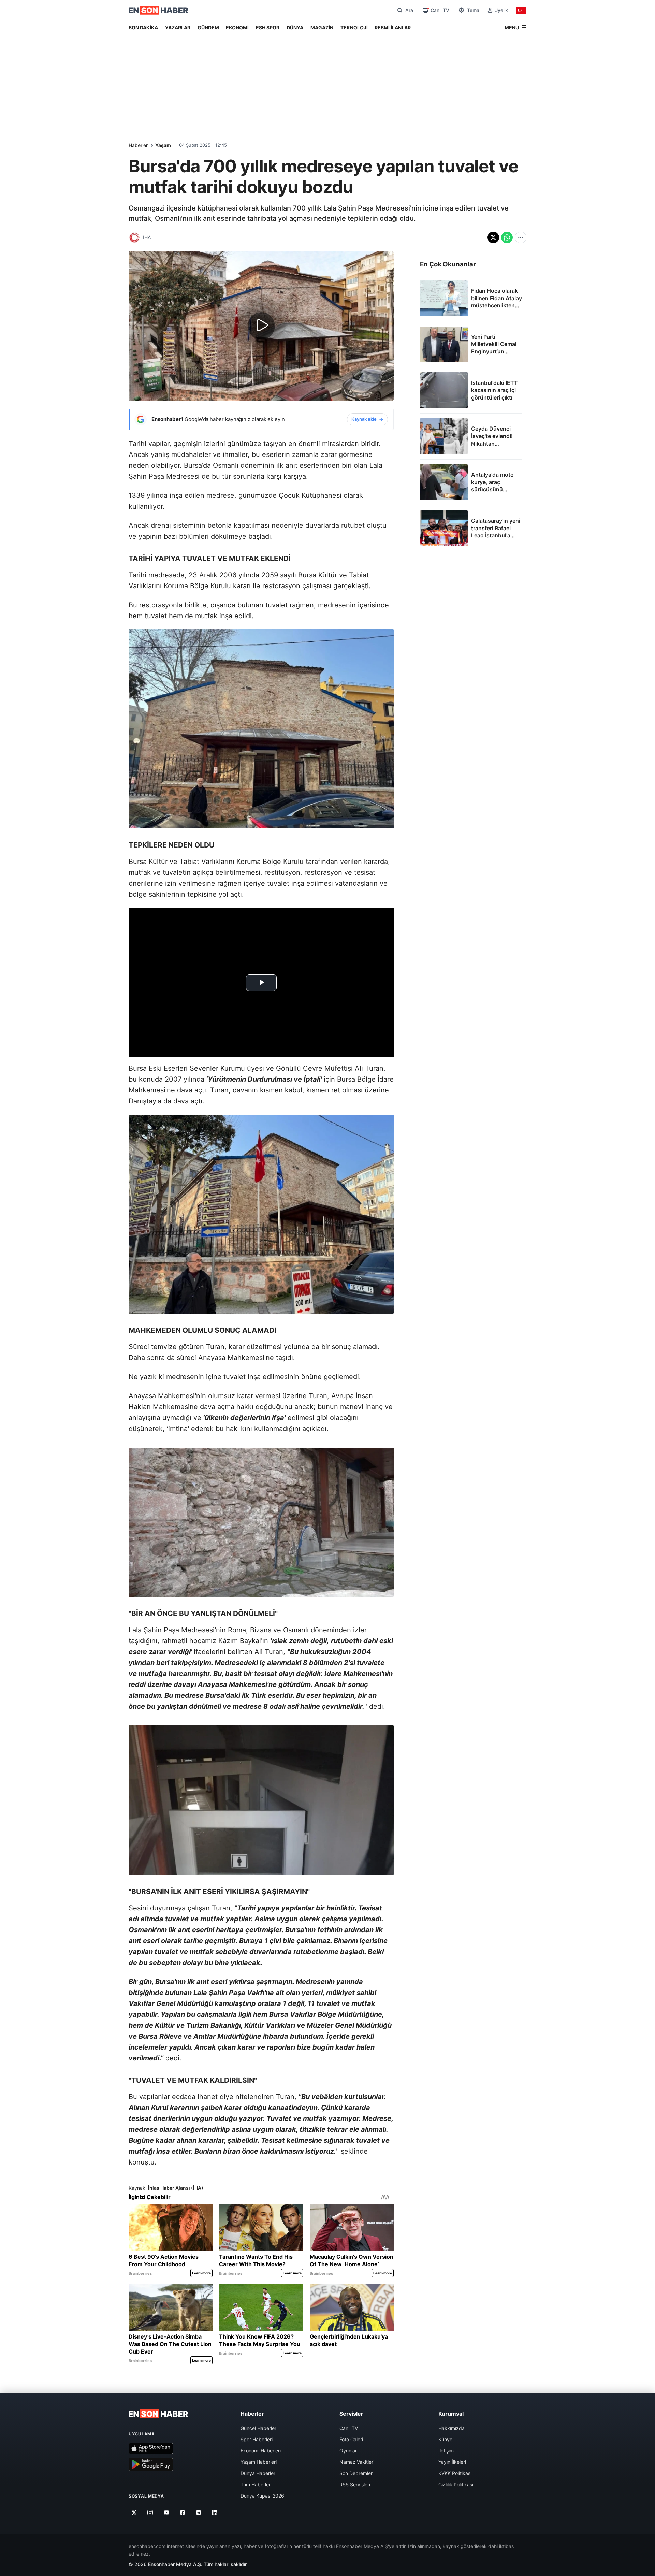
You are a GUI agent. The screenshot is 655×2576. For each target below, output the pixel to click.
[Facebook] (183, 2513)
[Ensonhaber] (158, 10)
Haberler (138, 145)
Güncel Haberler (258, 2428)
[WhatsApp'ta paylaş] (507, 237)
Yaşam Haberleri (259, 2462)
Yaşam (163, 145)
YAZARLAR (178, 27)
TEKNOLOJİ (354, 27)
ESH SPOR (268, 27)
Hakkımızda (452, 2428)
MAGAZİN (322, 27)
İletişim (446, 2451)
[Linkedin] (215, 2513)
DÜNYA (295, 27)
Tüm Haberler (256, 2484)
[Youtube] (166, 2513)
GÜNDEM (208, 27)
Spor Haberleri (257, 2439)
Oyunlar (348, 2451)
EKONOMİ (237, 27)
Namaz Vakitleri (357, 2462)
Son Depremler (356, 2473)
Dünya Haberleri (258, 2473)
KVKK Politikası (455, 2473)
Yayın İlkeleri (452, 2462)
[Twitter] (134, 2513)
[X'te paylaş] (493, 237)
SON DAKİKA (143, 27)
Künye (445, 2439)
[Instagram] (150, 2513)
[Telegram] (199, 2513)
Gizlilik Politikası (456, 2484)
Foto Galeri (351, 2439)
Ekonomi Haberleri (261, 2451)
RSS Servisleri (355, 2484)
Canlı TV (349, 2428)
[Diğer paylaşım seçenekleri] (521, 237)
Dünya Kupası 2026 (262, 2496)
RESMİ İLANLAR (393, 27)
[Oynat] (261, 326)
